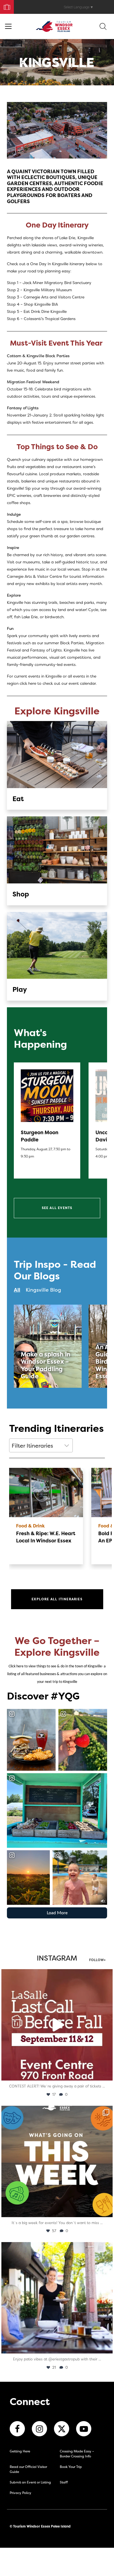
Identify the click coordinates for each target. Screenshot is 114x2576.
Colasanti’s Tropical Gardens (50, 319)
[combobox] (41, 1445)
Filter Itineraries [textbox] (32, 1446)
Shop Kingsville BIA (40, 304)
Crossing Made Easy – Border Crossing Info (77, 2454)
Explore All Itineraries (57, 1599)
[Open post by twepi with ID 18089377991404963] (57, 2025)
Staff (64, 2482)
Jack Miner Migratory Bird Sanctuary (57, 283)
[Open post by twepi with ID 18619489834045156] (57, 2298)
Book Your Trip (5, 6)
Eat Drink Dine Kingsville (45, 311)
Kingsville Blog (43, 1290)
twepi (56, 1975)
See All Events (57, 1208)
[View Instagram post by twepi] (107, 2074)
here (32, 683)
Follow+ (97, 1960)
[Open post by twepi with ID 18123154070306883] (57, 2161)
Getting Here (20, 2451)
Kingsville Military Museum (48, 290)
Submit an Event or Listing (30, 2482)
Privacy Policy (20, 2493)
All (17, 1290)
